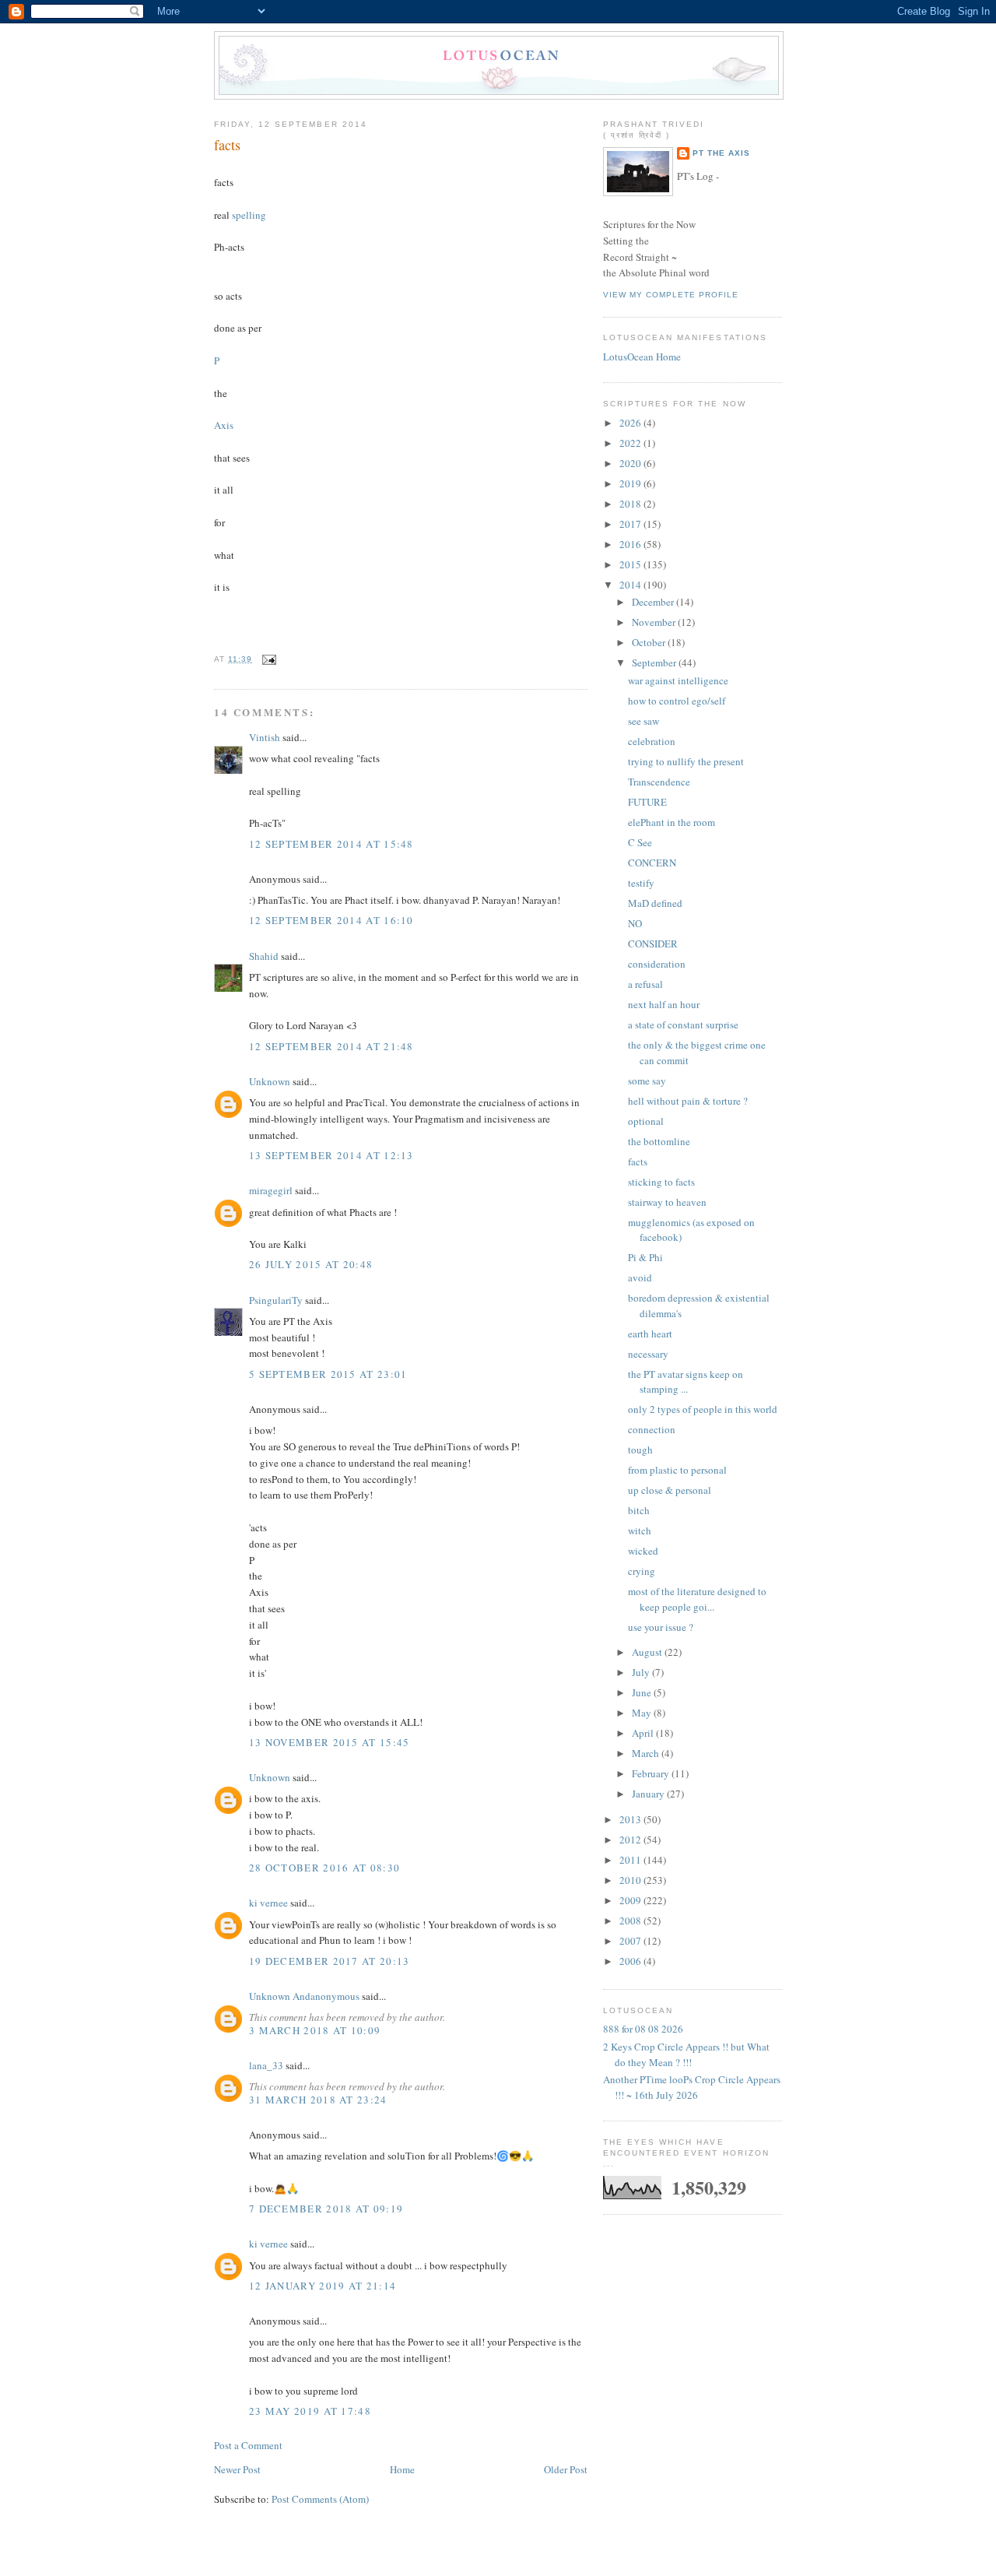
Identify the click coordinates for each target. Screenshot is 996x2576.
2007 (631, 1941)
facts (227, 145)
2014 (631, 585)
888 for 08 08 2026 (643, 2029)
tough (640, 1450)
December (654, 602)
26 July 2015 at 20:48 (311, 1264)
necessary (648, 1354)
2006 (631, 1961)
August (648, 1652)
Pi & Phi (645, 1257)
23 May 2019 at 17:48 (310, 2411)
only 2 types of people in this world (703, 1409)
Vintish (265, 737)
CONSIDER (653, 944)
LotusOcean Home (642, 357)
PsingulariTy (276, 1300)
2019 (631, 483)
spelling (249, 215)
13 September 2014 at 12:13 (331, 1155)
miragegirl (271, 1190)
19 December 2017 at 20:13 (330, 1961)
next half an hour (664, 1004)
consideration (657, 964)
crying (642, 1571)
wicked (643, 1551)
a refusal (645, 984)
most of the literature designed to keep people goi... (697, 1599)
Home (402, 2469)
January (649, 1794)
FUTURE (647, 802)
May (643, 1713)
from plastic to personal (677, 1470)
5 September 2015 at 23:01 (328, 1374)
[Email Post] (267, 659)
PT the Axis (721, 153)
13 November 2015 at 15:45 (330, 1742)
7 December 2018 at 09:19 (326, 2209)
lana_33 (266, 2065)
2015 (631, 564)
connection (652, 1429)
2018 (631, 504)
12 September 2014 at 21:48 (331, 1046)
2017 (631, 524)
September (655, 662)
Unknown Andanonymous (304, 1996)
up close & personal (670, 1490)
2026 (631, 423)
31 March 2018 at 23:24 (318, 2100)
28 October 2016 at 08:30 (324, 1868)
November (655, 622)
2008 (631, 1921)
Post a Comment (248, 2445)
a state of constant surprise (683, 1024)
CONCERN (652, 863)
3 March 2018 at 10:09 (315, 2030)
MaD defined (655, 903)
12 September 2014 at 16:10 (331, 920)
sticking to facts (661, 1182)
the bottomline (659, 1141)
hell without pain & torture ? (688, 1101)
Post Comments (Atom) (320, 2499)
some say (647, 1081)
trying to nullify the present (686, 761)
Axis (224, 425)
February (652, 1773)
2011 (631, 1860)
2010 (631, 1880)
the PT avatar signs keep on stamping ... (686, 1382)
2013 (631, 1819)
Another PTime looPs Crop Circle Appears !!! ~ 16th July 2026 (692, 2087)
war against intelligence (678, 680)
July (642, 1672)
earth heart (650, 1334)
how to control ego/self (677, 701)
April (644, 1733)
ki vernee (268, 1903)
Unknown (270, 1081)
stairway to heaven (667, 1202)
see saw (644, 721)
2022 (631, 443)
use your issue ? (661, 1627)
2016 (631, 544)
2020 (631, 463)
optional (646, 1121)
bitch (639, 1510)
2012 (631, 1840)
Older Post (566, 2469)
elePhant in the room (672, 822)
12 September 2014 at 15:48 (331, 844)
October (650, 642)
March (647, 1753)
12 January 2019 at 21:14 (323, 2286)
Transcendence (659, 782)
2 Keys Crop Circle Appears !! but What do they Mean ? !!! (686, 2054)
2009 (631, 1900)
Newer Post (237, 2469)
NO (635, 923)
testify (641, 883)
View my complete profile (671, 295)
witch (640, 1530)
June (643, 1692)
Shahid (264, 956)
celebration (652, 741)
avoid (640, 1277)
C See (640, 842)
